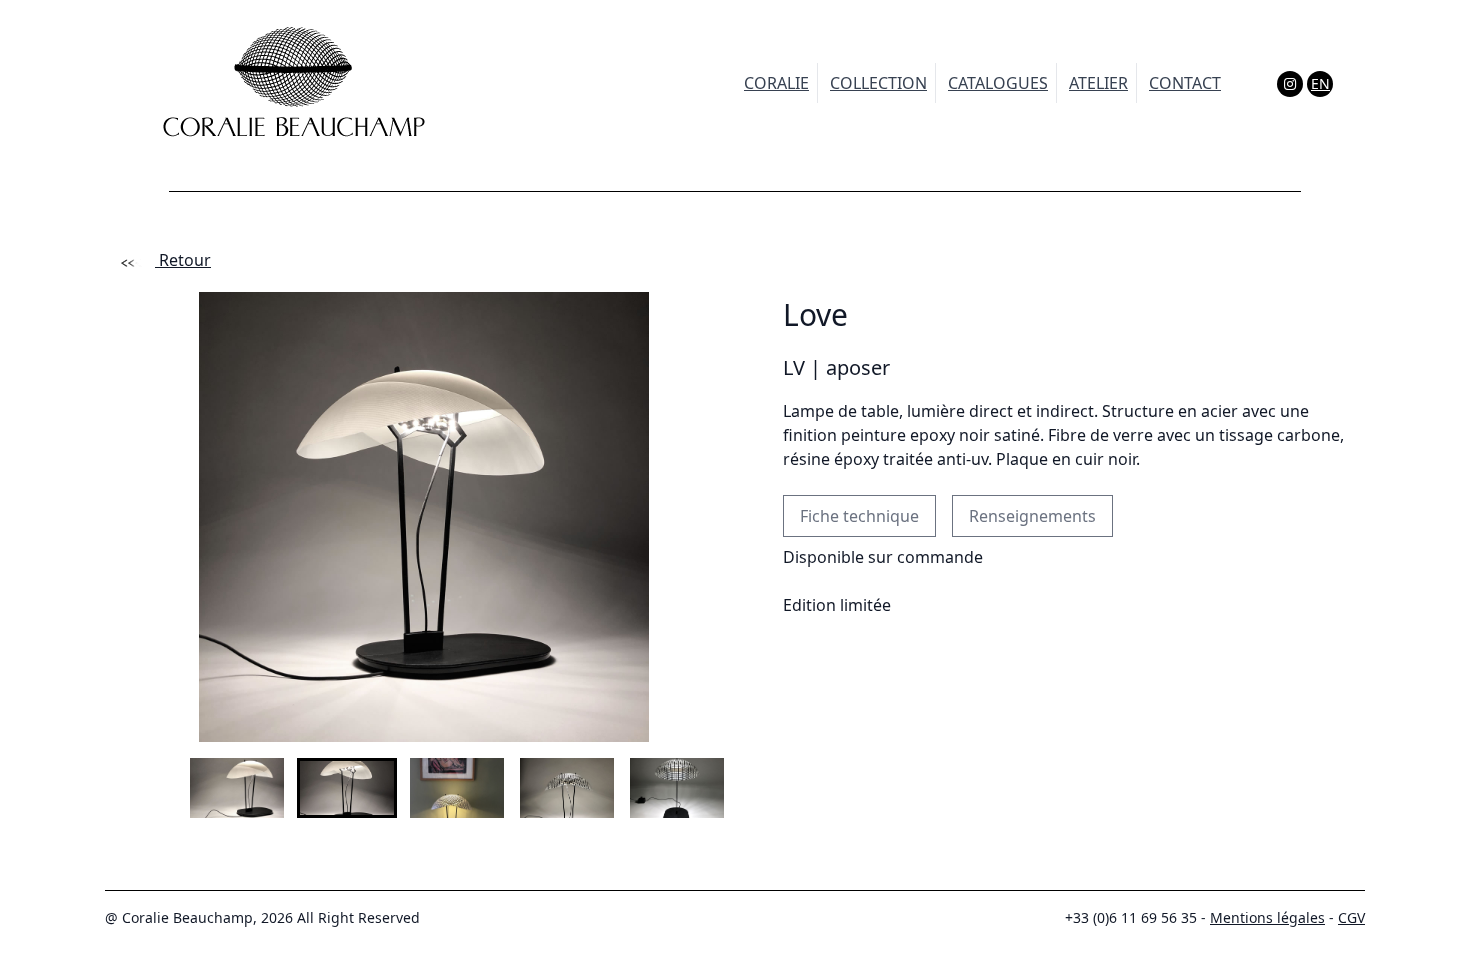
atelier (1098, 83)
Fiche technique (859, 516)
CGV (1351, 917)
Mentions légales (1267, 917)
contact (1185, 83)
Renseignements (1032, 516)
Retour (183, 260)
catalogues (998, 83)
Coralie (776, 83)
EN (1320, 83)
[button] (206, 788)
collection (878, 83)
